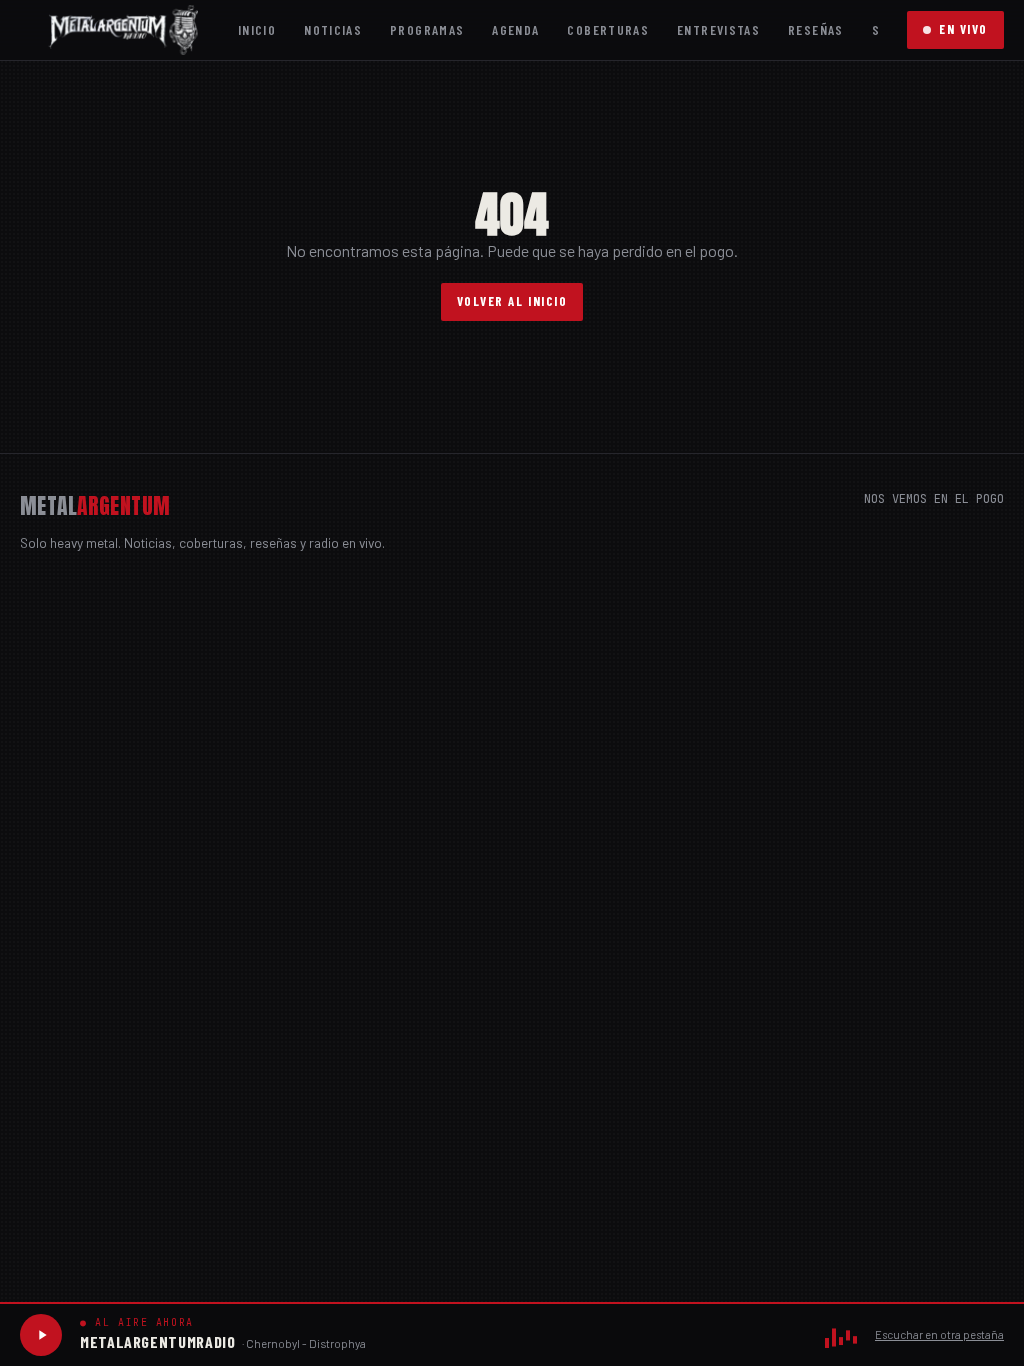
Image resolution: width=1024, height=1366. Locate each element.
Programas (427, 29)
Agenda (515, 29)
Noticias (333, 29)
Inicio (257, 29)
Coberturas (608, 29)
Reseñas (816, 29)
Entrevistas (718, 29)
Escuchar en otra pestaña (939, 1334)
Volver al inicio (512, 301)
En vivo (963, 29)
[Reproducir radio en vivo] (41, 1335)
